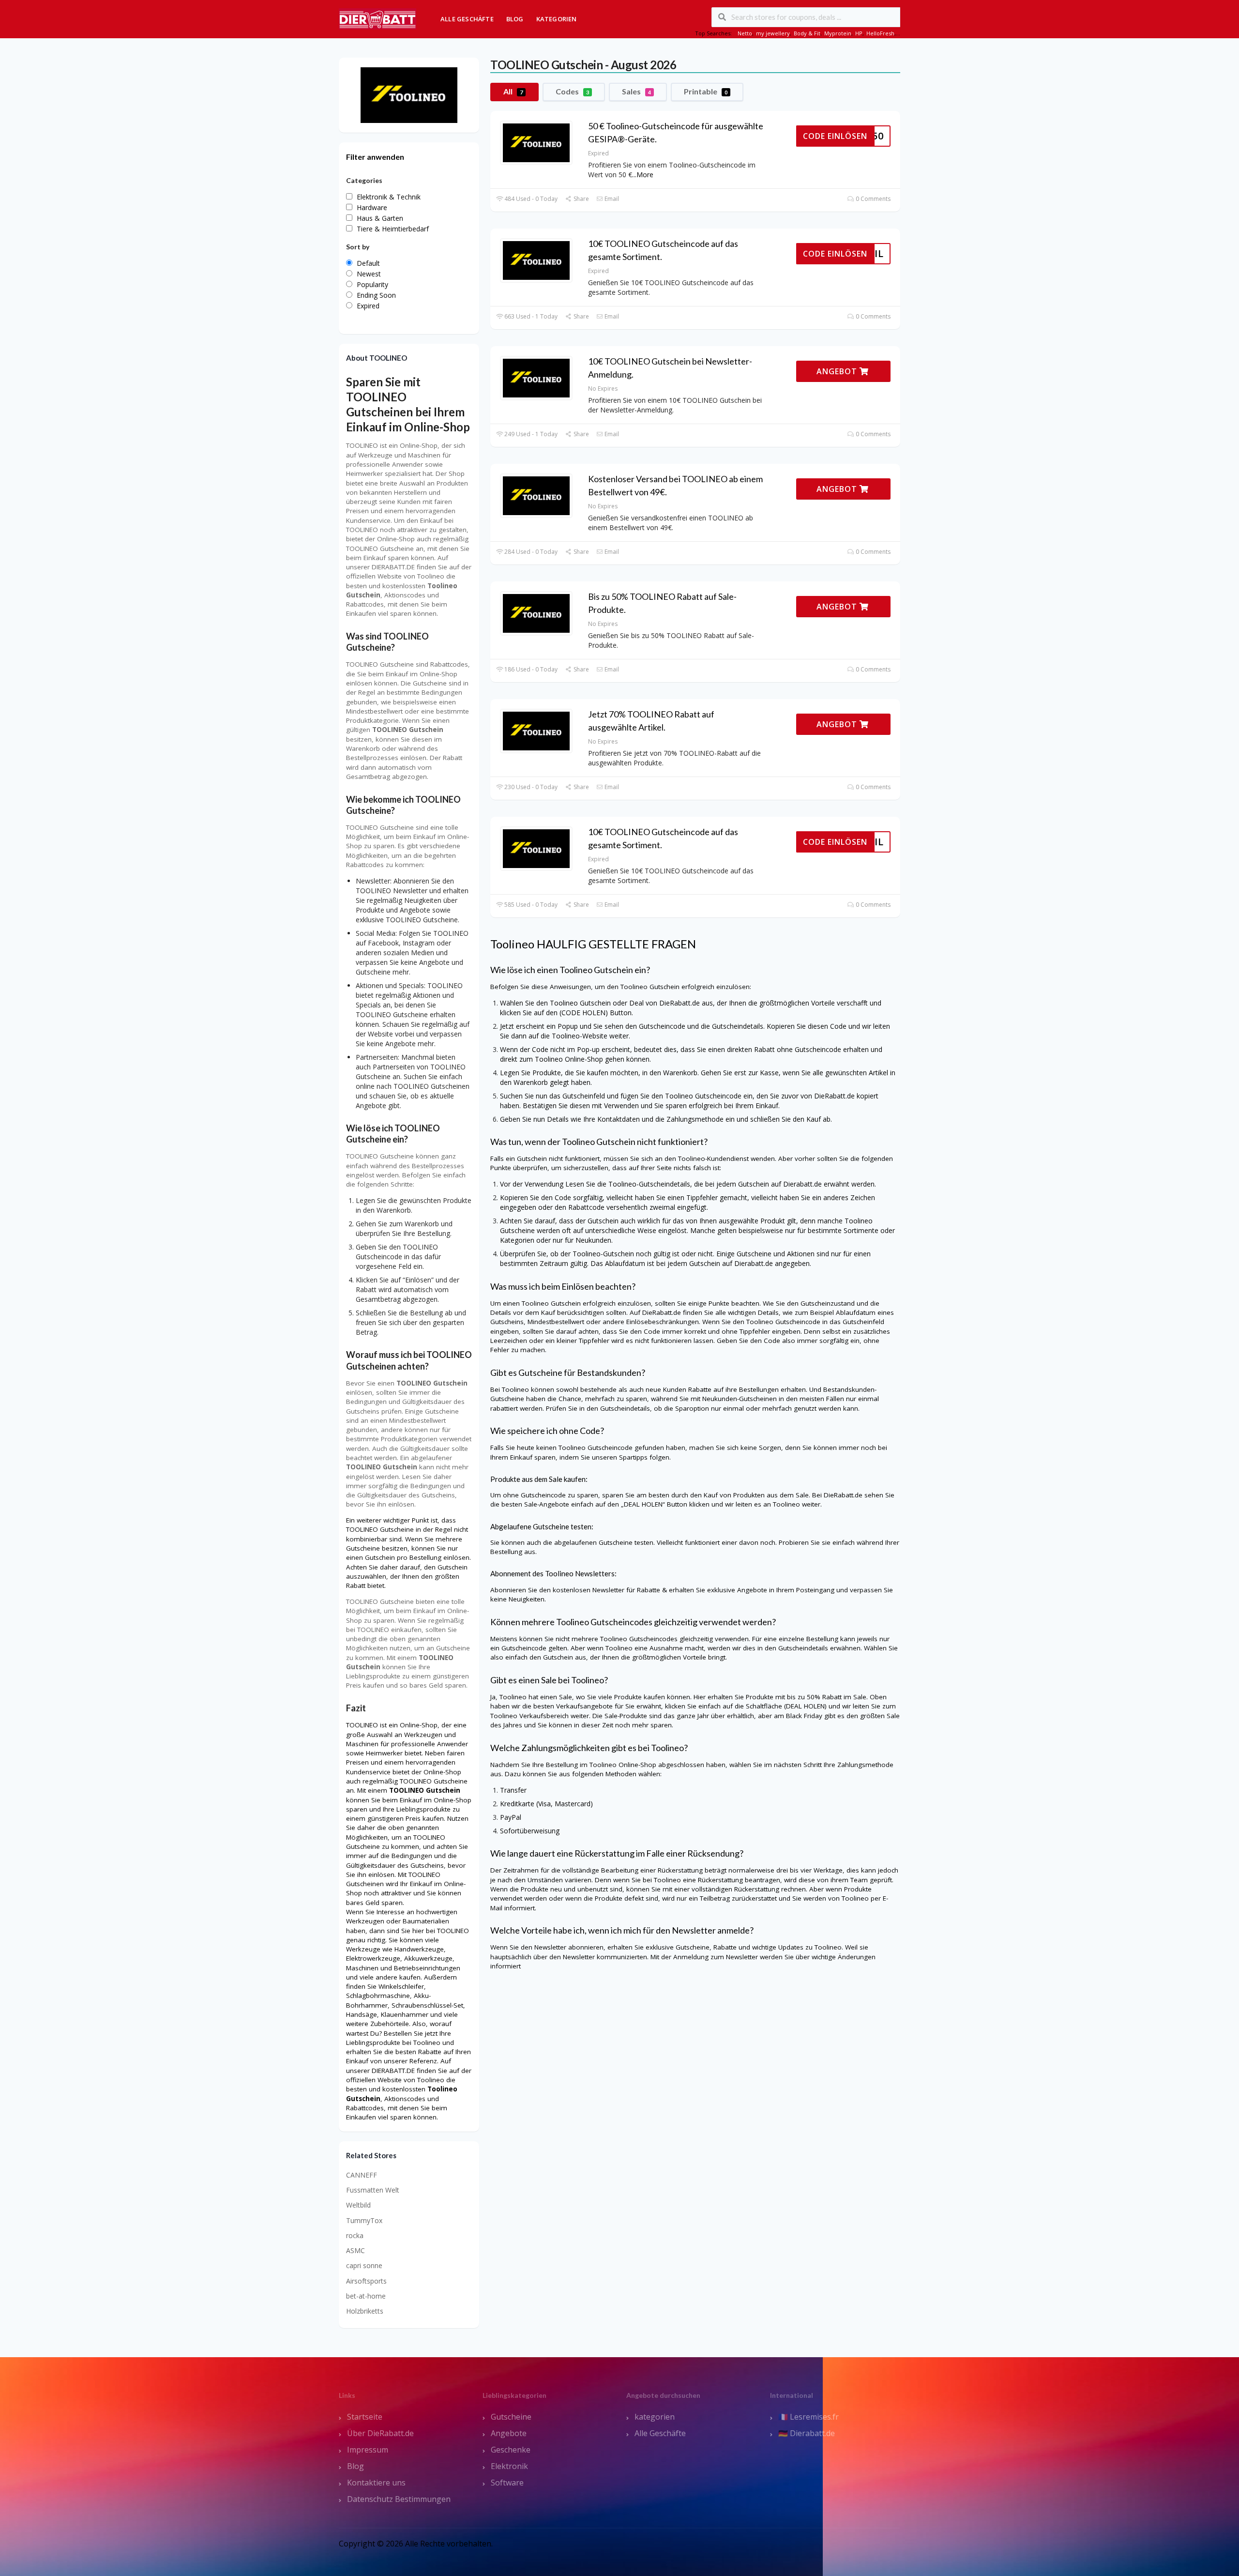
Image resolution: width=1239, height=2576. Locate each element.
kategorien (655, 2417)
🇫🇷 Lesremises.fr (808, 2417)
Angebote (509, 2433)
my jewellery (773, 33)
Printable (706, 91)
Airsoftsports (366, 2281)
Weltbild (358, 2205)
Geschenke (511, 2450)
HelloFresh (880, 33)
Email (611, 199)
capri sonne (364, 2265)
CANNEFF (362, 2175)
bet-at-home (366, 2296)
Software (507, 2483)
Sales (636, 91)
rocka (355, 2235)
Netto (745, 33)
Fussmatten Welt (373, 2190)
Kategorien (557, 19)
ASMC (355, 2250)
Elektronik (509, 2466)
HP (859, 33)
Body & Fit (807, 33)
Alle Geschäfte (467, 19)
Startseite (365, 2417)
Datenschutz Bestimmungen (399, 2499)
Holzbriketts (365, 2311)
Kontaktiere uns (376, 2483)
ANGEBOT (838, 371)
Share (580, 199)
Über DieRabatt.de (380, 2433)
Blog (515, 19)
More (645, 175)
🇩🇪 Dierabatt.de (807, 2433)
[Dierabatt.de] (378, 18)
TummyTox (364, 2220)
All (513, 91)
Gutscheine (511, 2417)
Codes (572, 91)
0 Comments (872, 199)
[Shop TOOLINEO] (409, 94)
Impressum (368, 2450)
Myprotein (838, 33)
